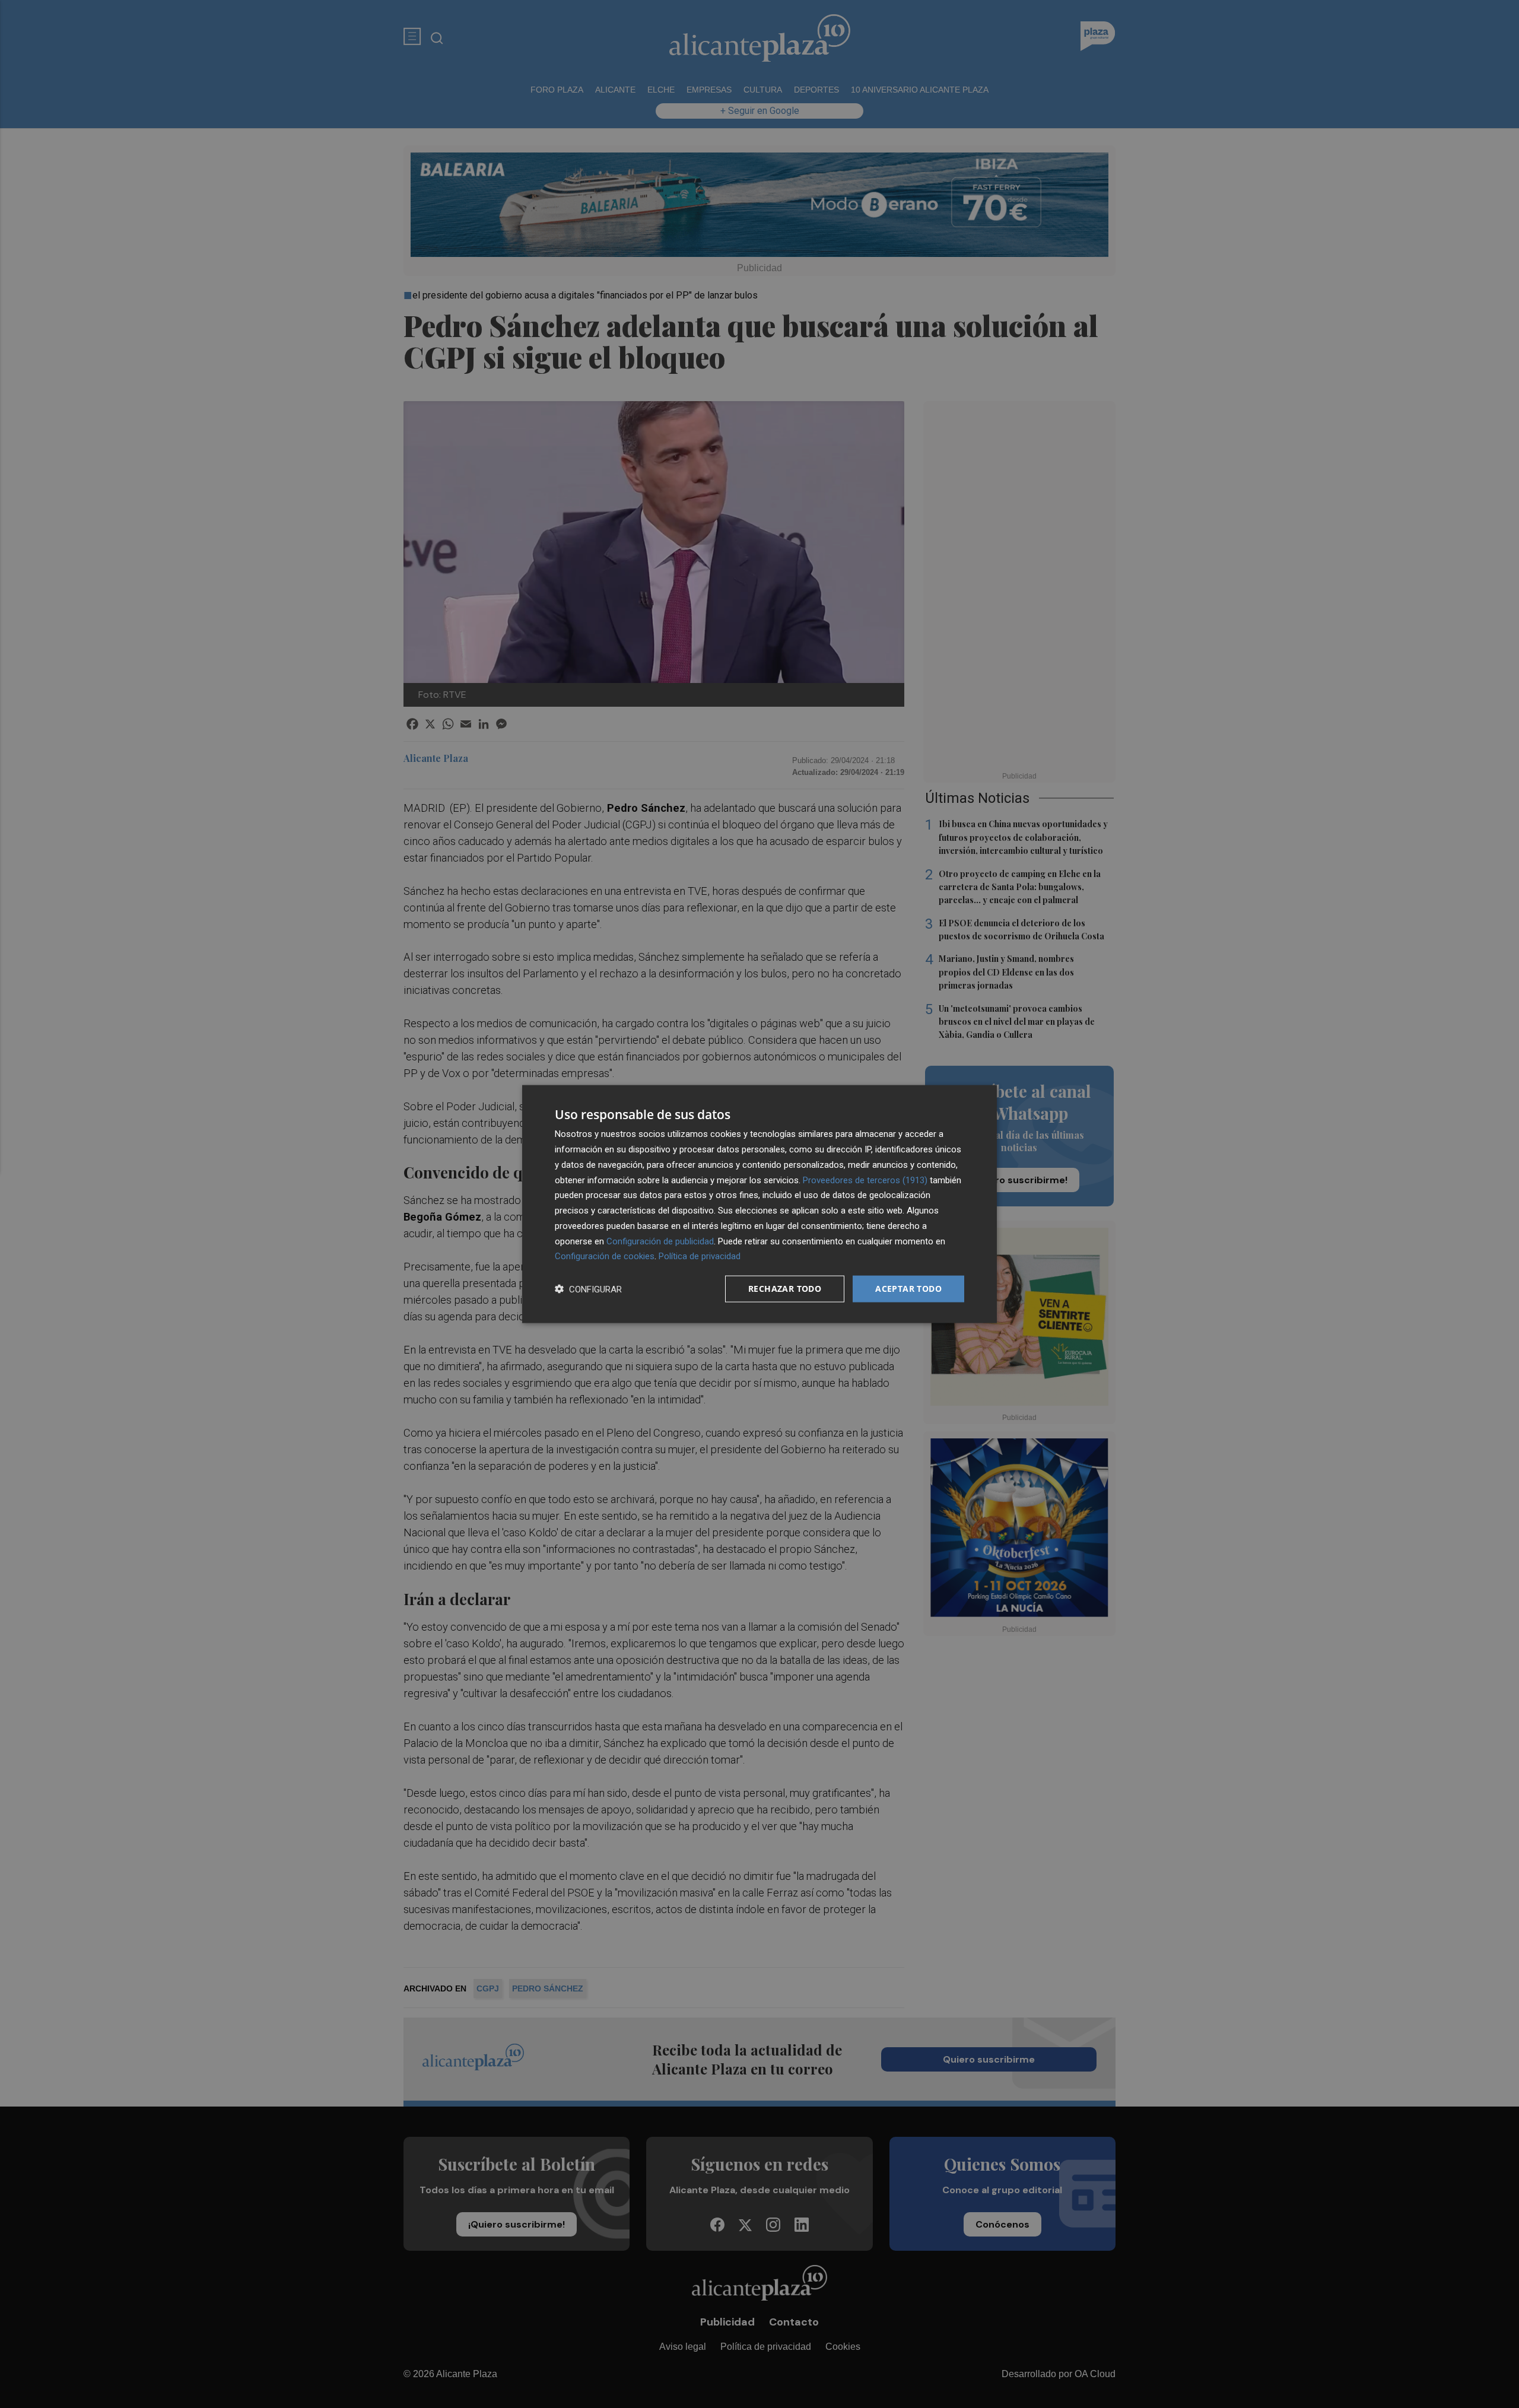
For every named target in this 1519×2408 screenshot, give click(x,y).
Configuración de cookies (605, 1256)
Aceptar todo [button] (908, 1289)
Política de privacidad (700, 1256)
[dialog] (759, 1204)
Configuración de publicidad (660, 1241)
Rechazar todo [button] (785, 1289)
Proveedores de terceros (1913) (865, 1180)
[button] (588, 1289)
